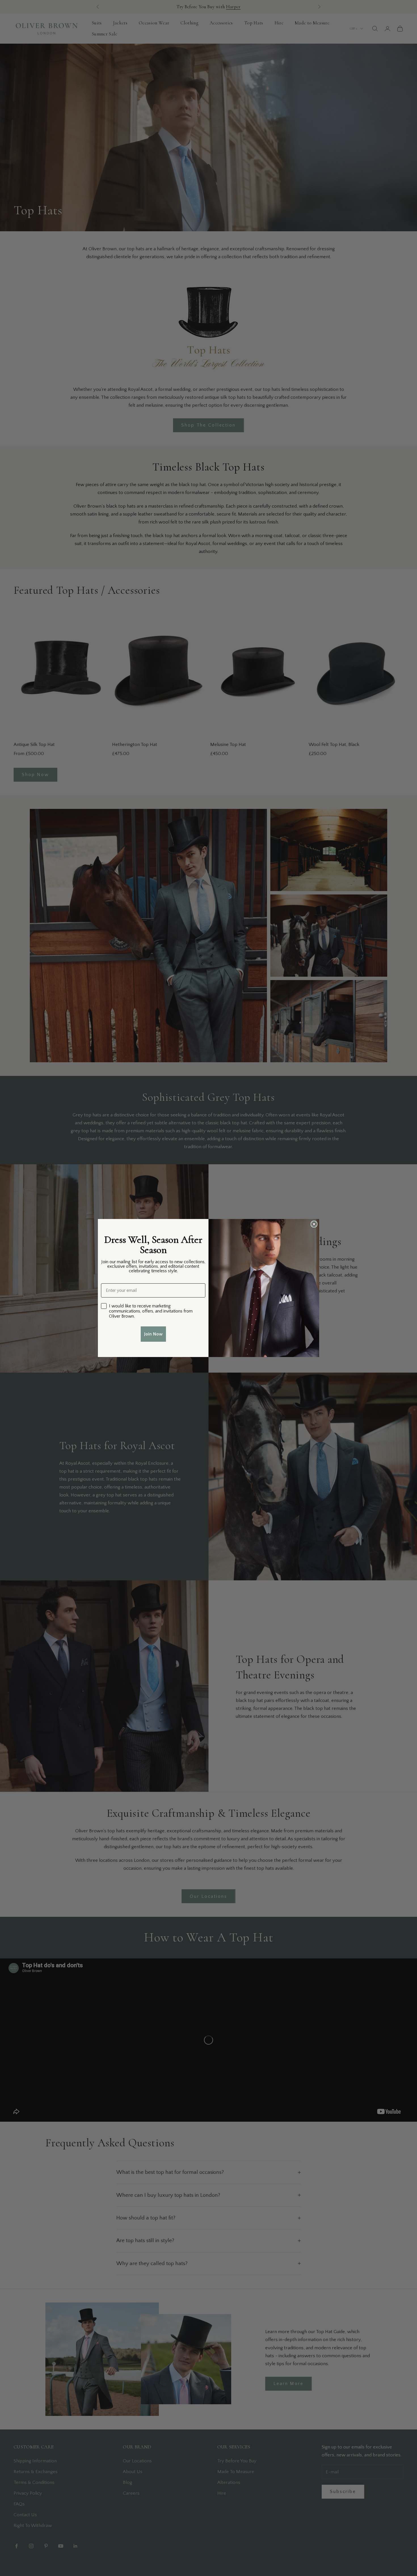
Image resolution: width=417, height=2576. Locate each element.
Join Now (153, 1334)
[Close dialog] (314, 1224)
